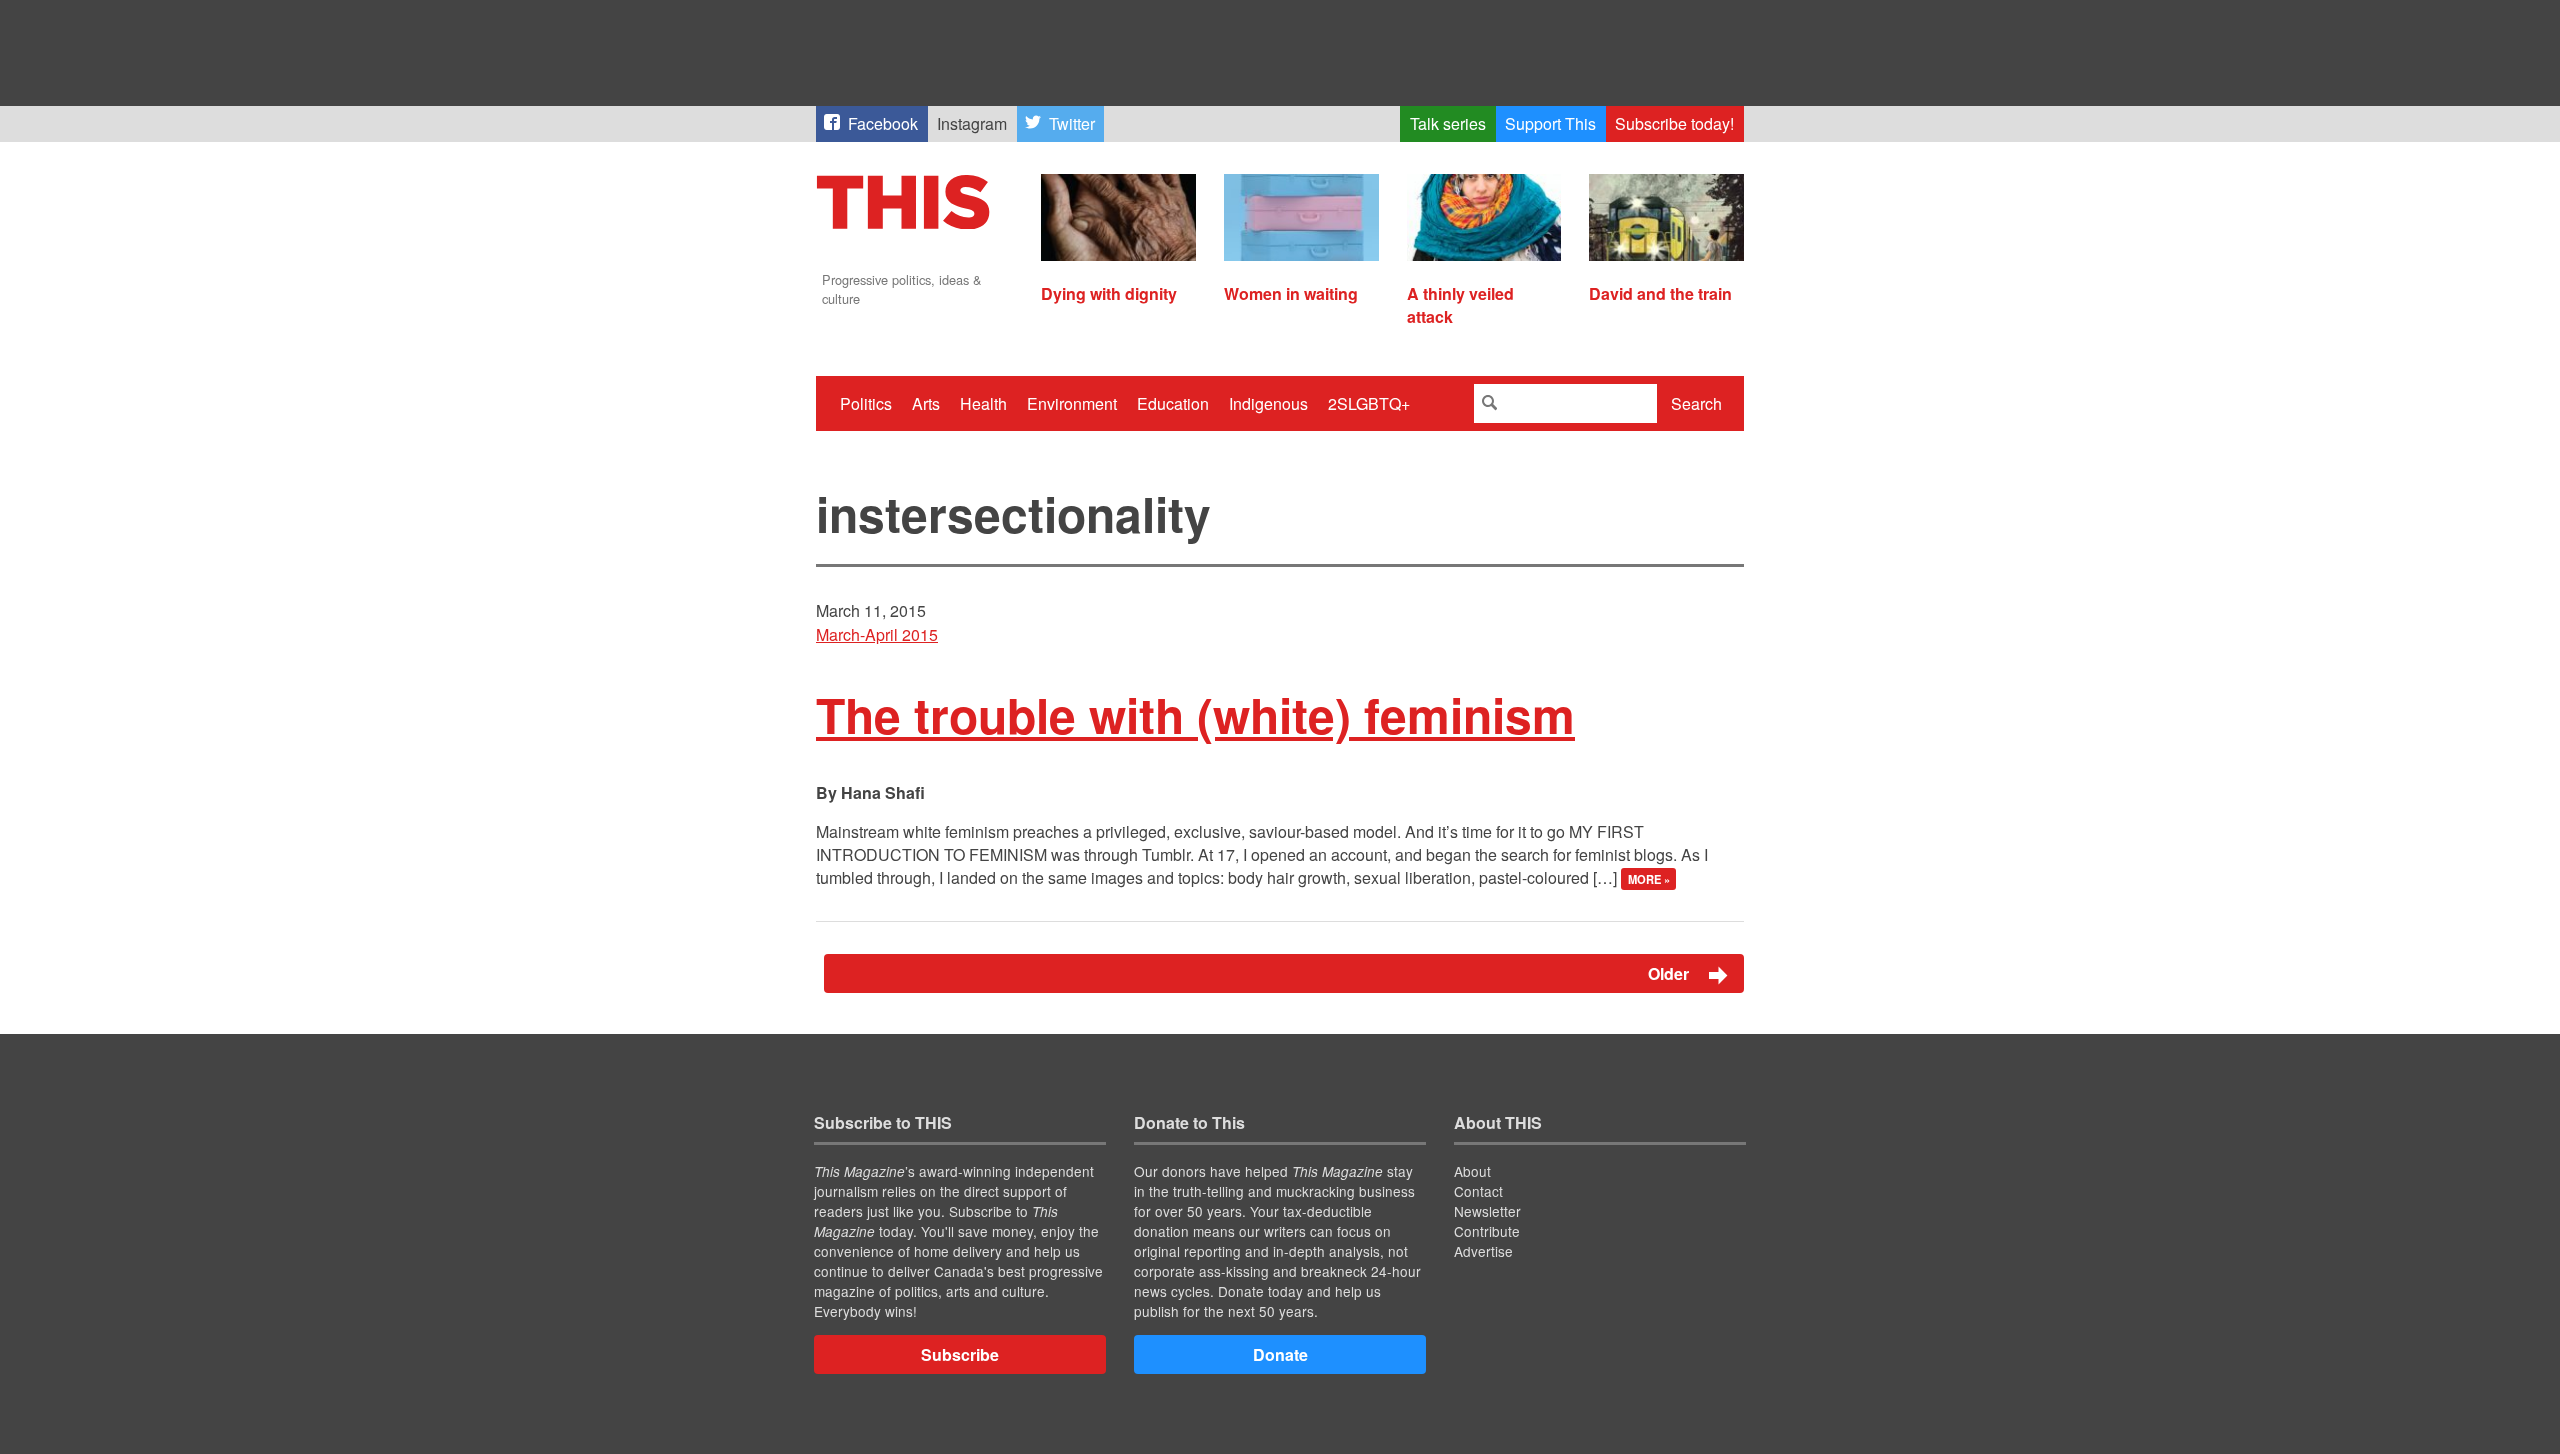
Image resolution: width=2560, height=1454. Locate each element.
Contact (1478, 1191)
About (1472, 1171)
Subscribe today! (1674, 123)
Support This (1550, 123)
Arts (926, 403)
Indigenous (1268, 403)
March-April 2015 (877, 634)
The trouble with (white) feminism (1195, 714)
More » (1649, 879)
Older (1670, 973)
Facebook (883, 123)
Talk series (1448, 123)
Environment (1072, 403)
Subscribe (960, 1354)
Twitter (1072, 123)
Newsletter (1487, 1211)
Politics (866, 403)
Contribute (1487, 1231)
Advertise (1483, 1251)
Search (1696, 403)
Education (1173, 403)
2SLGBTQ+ (1369, 403)
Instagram (972, 123)
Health (983, 403)
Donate (1280, 1354)
